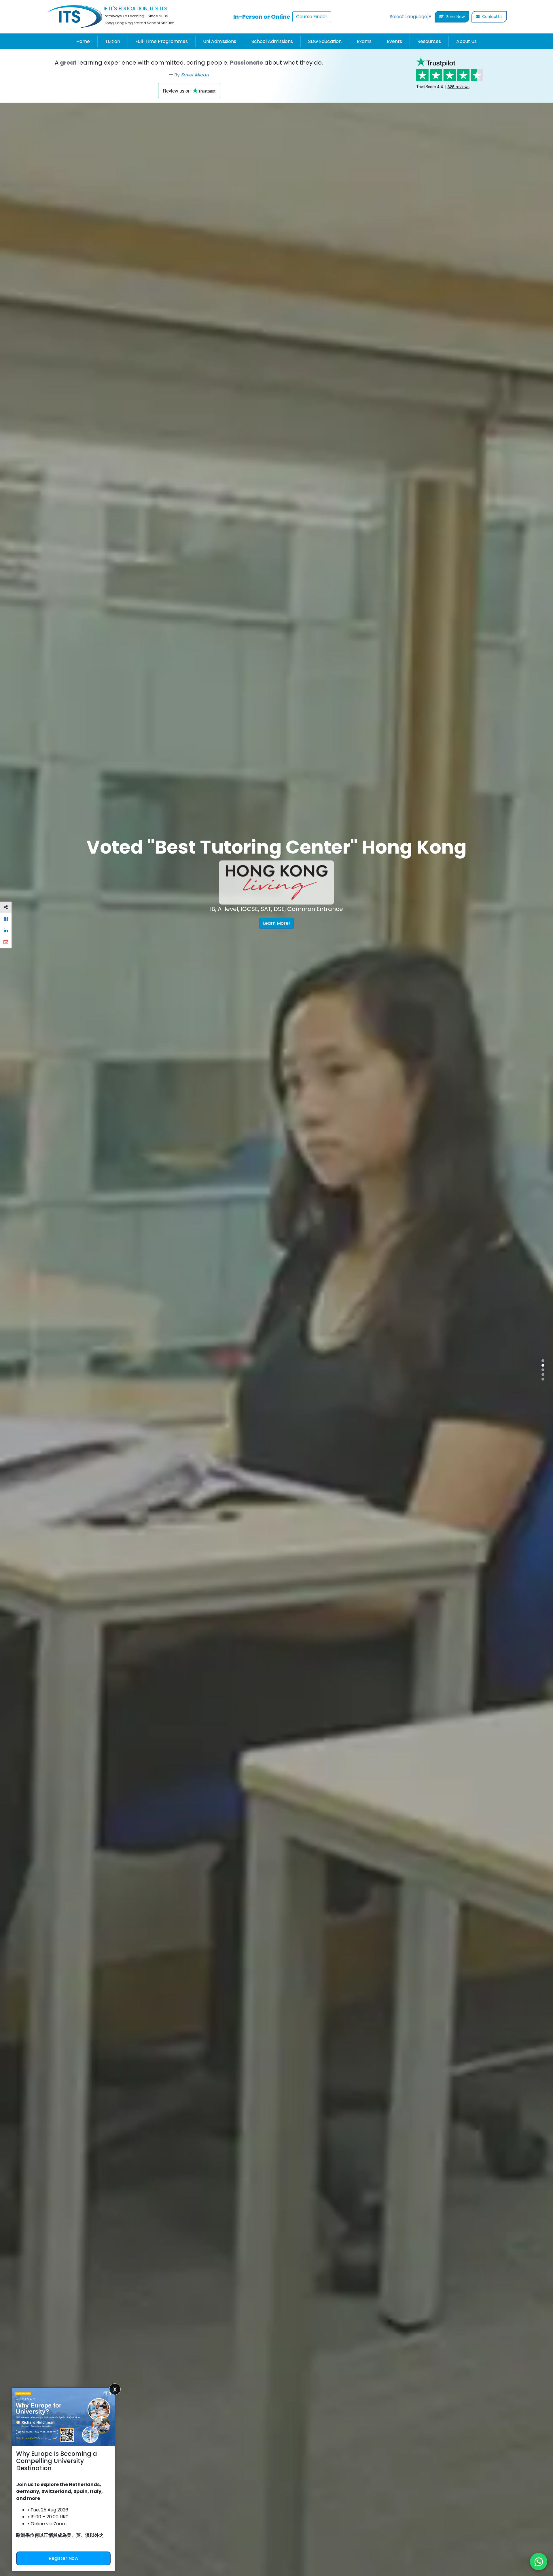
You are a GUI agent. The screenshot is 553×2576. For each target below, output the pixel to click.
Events (394, 41)
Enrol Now (455, 17)
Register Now (64, 2558)
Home (83, 41)
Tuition (113, 41)
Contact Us (492, 17)
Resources (429, 41)
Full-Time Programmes (162, 41)
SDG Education (325, 41)
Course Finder (312, 17)
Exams (364, 41)
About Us (466, 41)
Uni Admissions (220, 41)
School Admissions (272, 41)
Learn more (166, 956)
